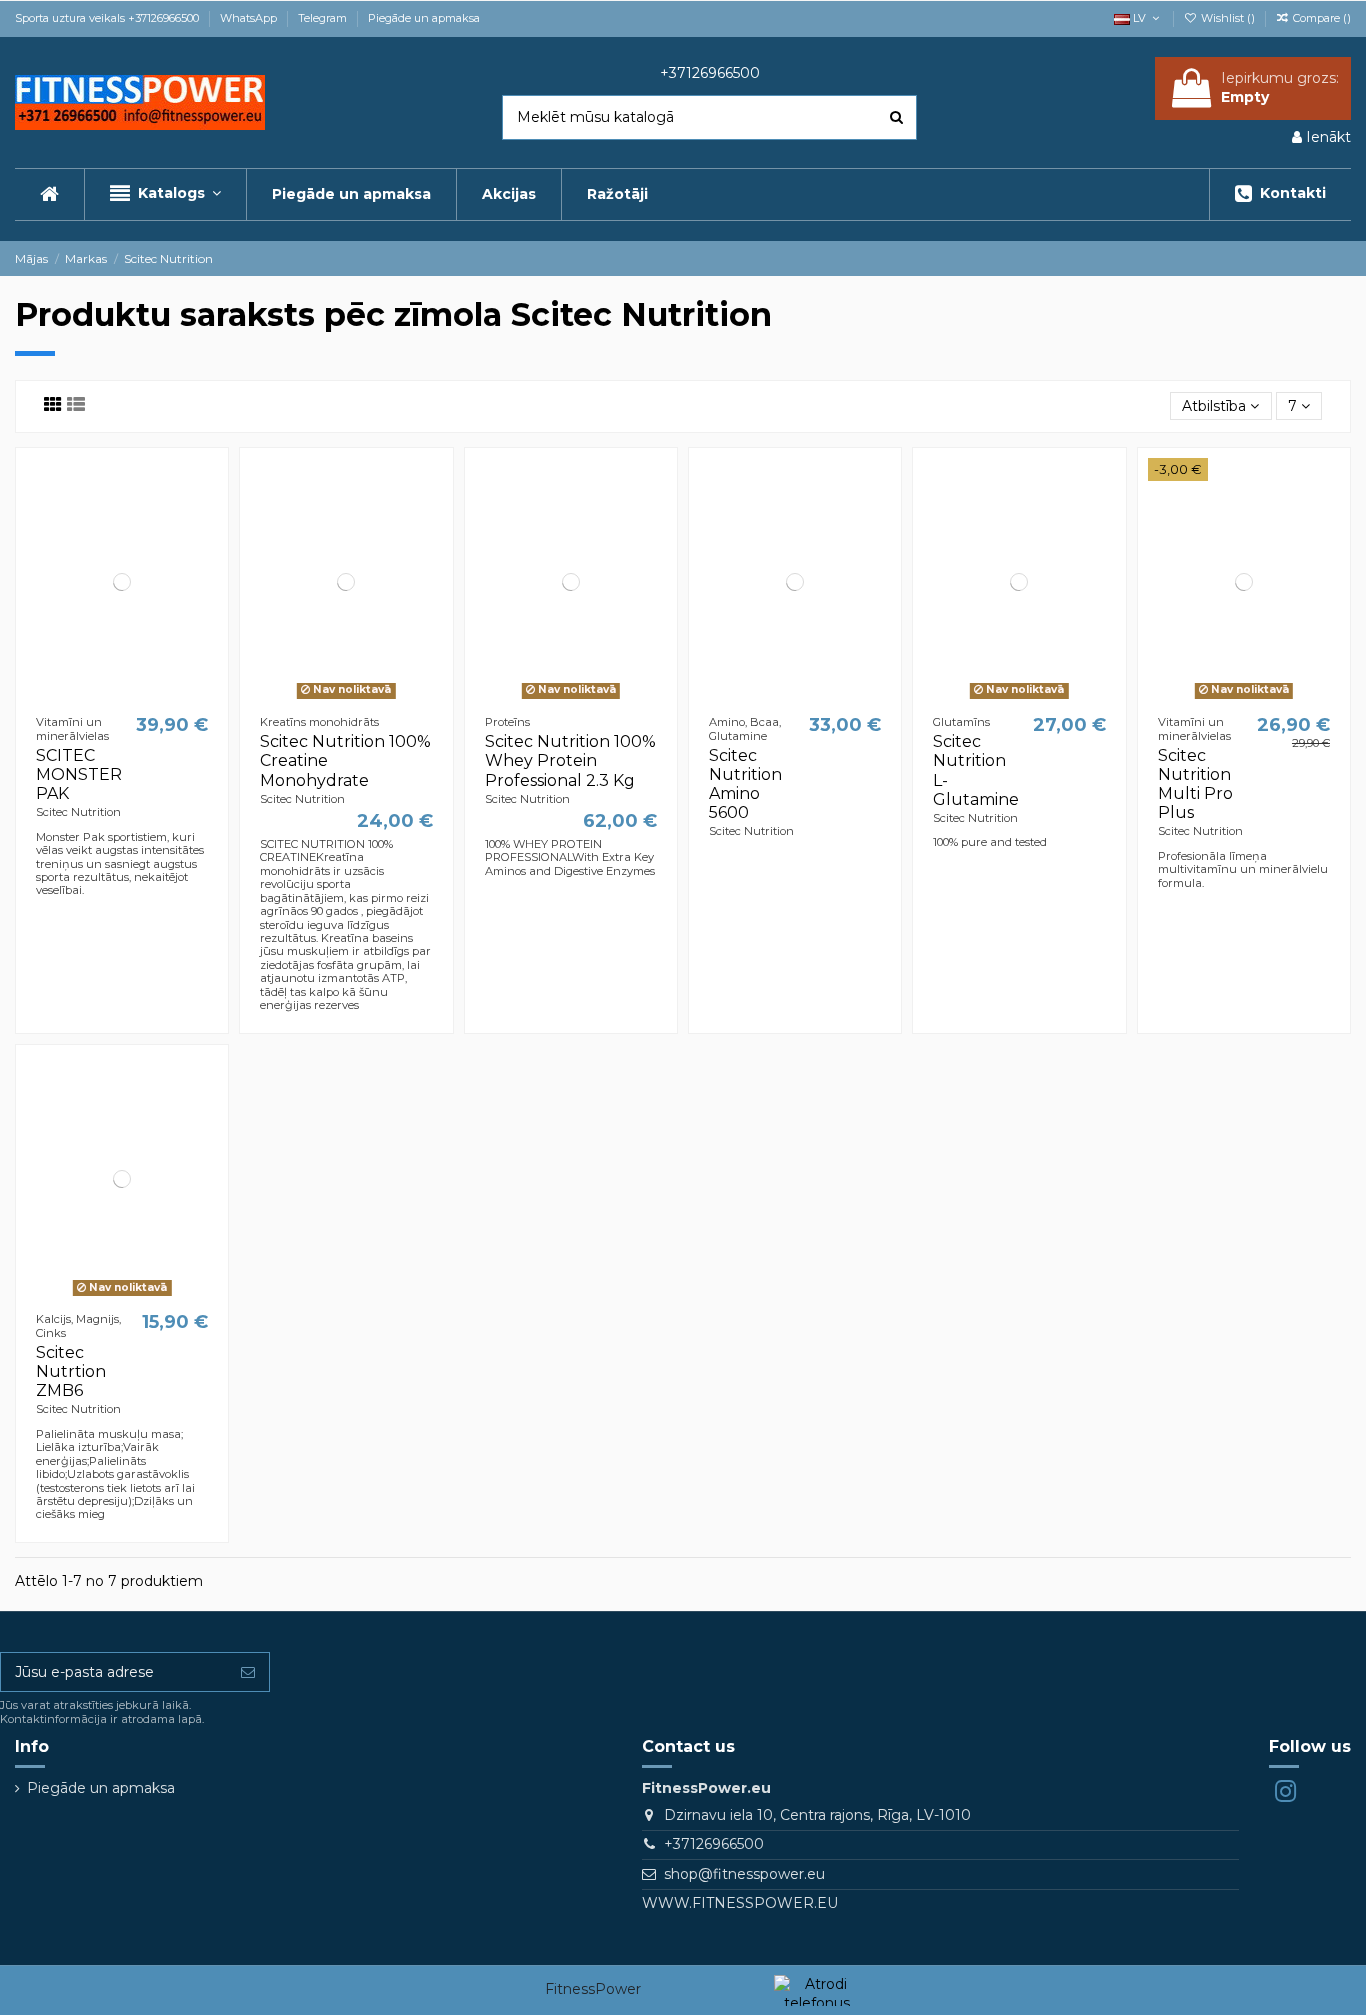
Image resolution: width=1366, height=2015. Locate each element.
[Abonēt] (248, 1672)
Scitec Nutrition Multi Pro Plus (1195, 784)
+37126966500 (714, 1844)
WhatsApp (250, 18)
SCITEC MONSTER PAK (79, 774)
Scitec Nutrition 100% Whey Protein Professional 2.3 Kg (570, 760)
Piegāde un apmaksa (424, 18)
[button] (165, 194)
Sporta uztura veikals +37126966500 (108, 18)
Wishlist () (1228, 18)
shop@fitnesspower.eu (744, 1874)
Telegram (324, 18)
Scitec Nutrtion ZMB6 (71, 1371)
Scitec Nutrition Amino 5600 (745, 784)
